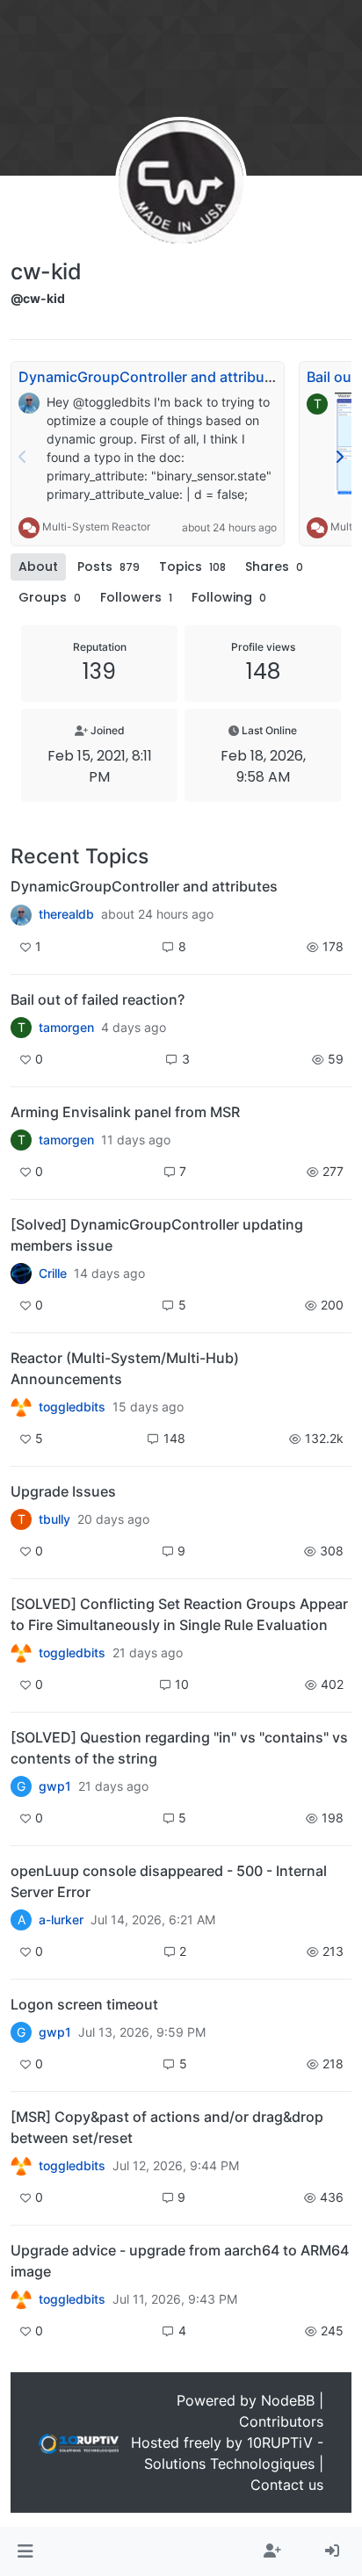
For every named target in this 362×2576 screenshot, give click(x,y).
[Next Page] (339, 457)
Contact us (287, 2485)
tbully (54, 1519)
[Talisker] (21, 2299)
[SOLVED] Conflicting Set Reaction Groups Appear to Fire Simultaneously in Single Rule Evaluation (179, 1614)
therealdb (66, 914)
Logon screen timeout (84, 2004)
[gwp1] (21, 1653)
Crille (53, 1274)
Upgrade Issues (63, 1491)
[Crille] (21, 1274)
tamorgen (66, 1028)
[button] (25, 2551)
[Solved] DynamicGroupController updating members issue (157, 1235)
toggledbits (72, 1407)
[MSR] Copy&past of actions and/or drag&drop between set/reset (167, 2127)
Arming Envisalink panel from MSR (125, 1112)
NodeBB (288, 2400)
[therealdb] (21, 914)
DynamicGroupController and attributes (152, 377)
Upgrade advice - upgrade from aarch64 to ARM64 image (180, 2261)
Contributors (281, 2421)
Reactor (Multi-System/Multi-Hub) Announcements (125, 1368)
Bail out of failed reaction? (98, 999)
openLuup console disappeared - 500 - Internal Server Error (169, 1881)
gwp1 (55, 1786)
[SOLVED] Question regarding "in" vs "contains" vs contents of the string (179, 1748)
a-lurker (61, 1920)
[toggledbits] (21, 1407)
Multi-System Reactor (96, 527)
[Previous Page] (23, 457)
